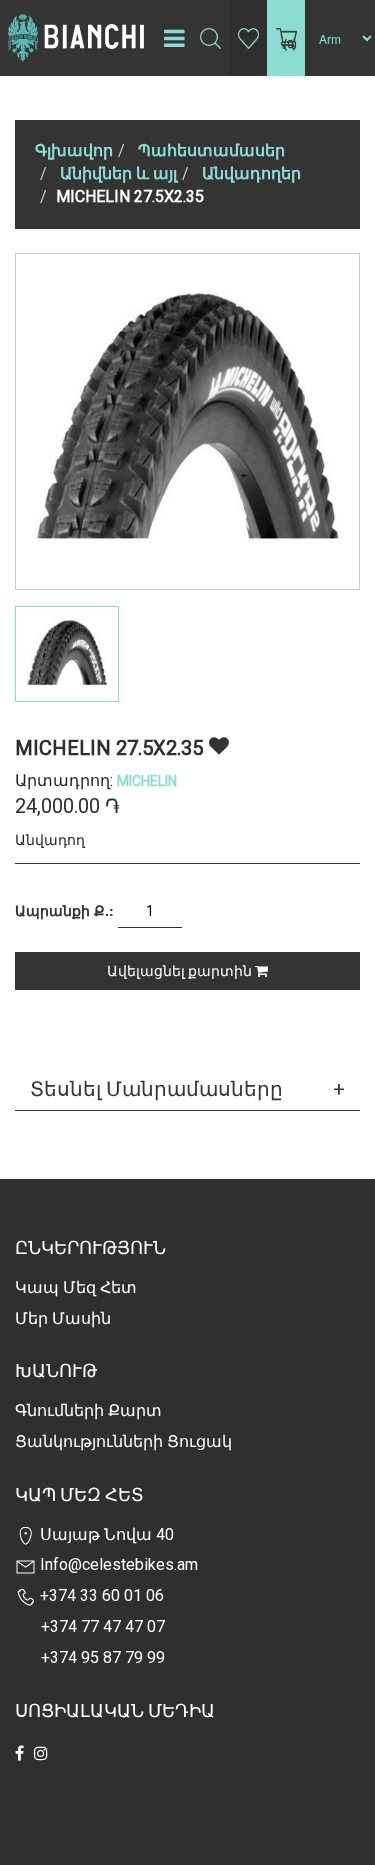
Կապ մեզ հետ (76, 1287)
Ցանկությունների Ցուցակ (123, 1441)
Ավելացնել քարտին (181, 971)
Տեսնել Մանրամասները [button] (156, 1089)
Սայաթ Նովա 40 (105, 1534)
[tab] (187, 1089)
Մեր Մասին (63, 1318)
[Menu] (174, 38)
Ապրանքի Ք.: (64, 910)
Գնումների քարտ (88, 1410)
